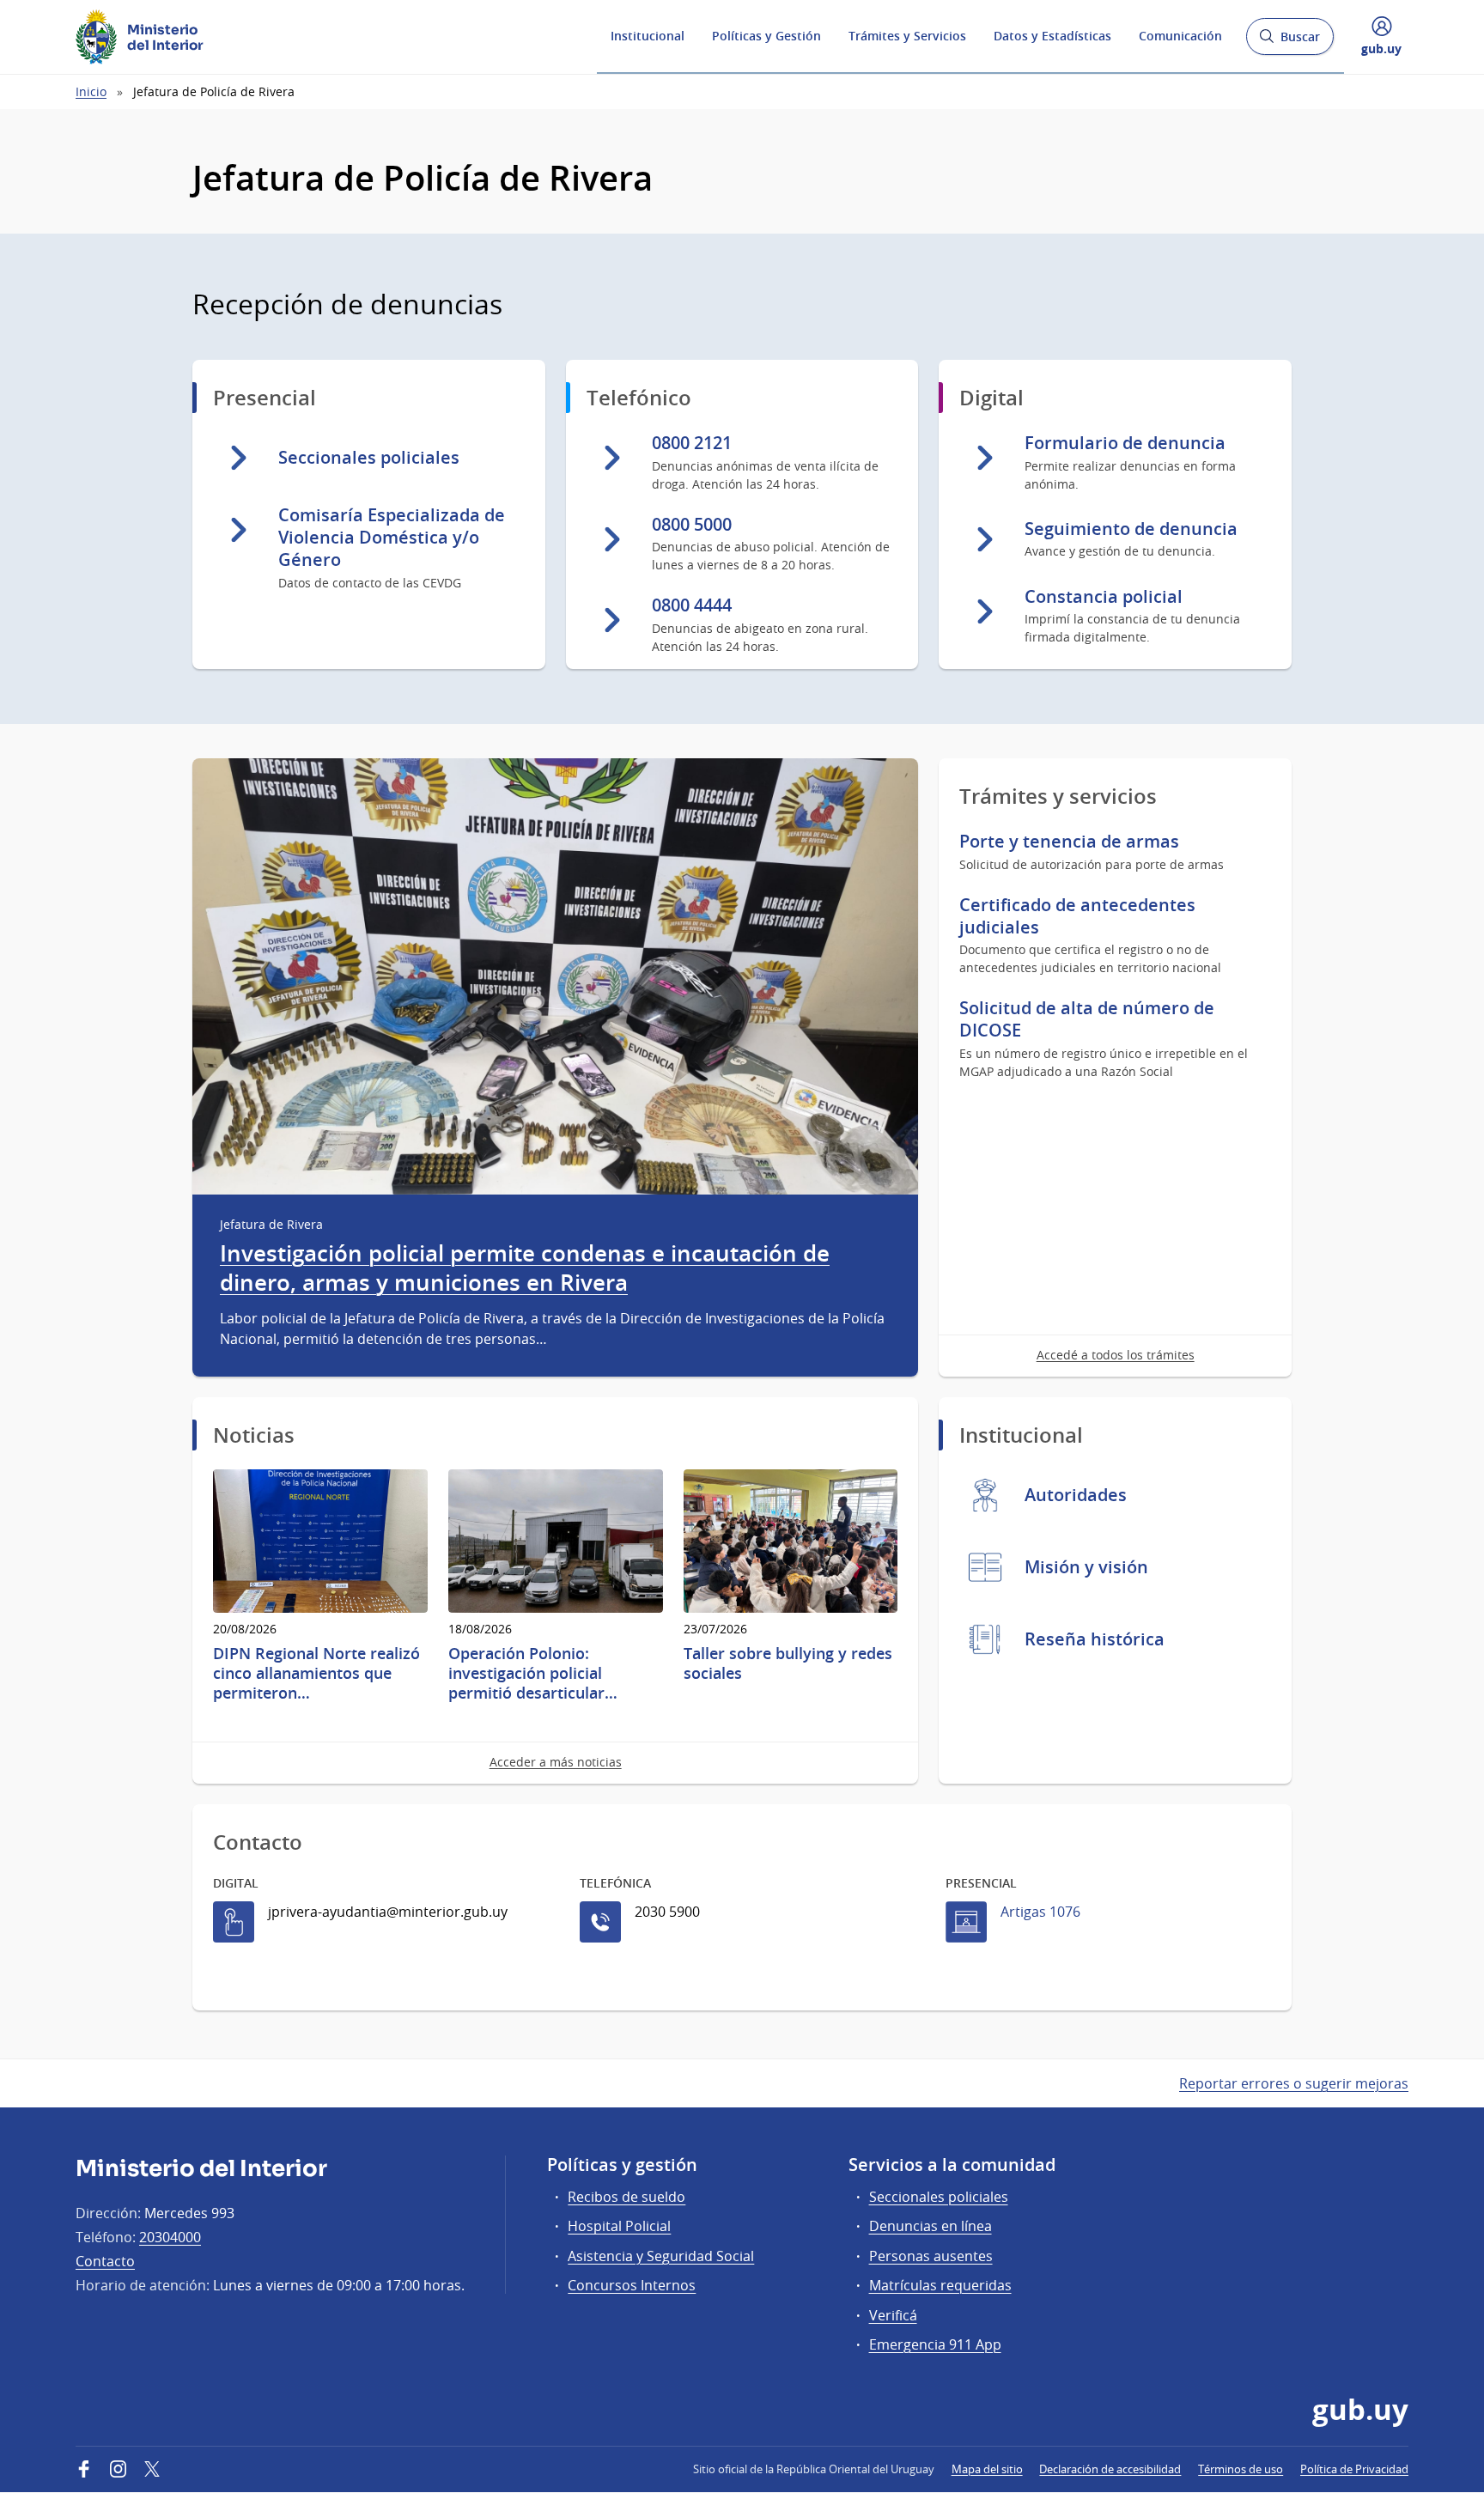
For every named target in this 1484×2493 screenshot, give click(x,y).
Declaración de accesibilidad (1110, 2469)
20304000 (170, 2237)
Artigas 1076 (1040, 1912)
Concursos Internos (632, 2285)
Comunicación (1180, 36)
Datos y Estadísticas (1052, 36)
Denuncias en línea (931, 2226)
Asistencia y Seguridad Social (661, 2256)
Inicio (91, 91)
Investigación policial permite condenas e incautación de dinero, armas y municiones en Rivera (525, 1268)
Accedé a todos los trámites (1116, 1355)
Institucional (648, 36)
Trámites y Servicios (907, 36)
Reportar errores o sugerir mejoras (1294, 2083)
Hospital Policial (619, 2226)
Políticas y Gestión (766, 36)
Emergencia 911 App (935, 2344)
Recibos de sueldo (626, 2197)
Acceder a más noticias (556, 1762)
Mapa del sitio (987, 2469)
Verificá (893, 2315)
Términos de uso (1241, 2469)
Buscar (1289, 42)
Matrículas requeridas (940, 2285)
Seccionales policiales (939, 2197)
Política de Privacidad (1354, 2469)
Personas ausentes (931, 2256)
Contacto (105, 2261)
